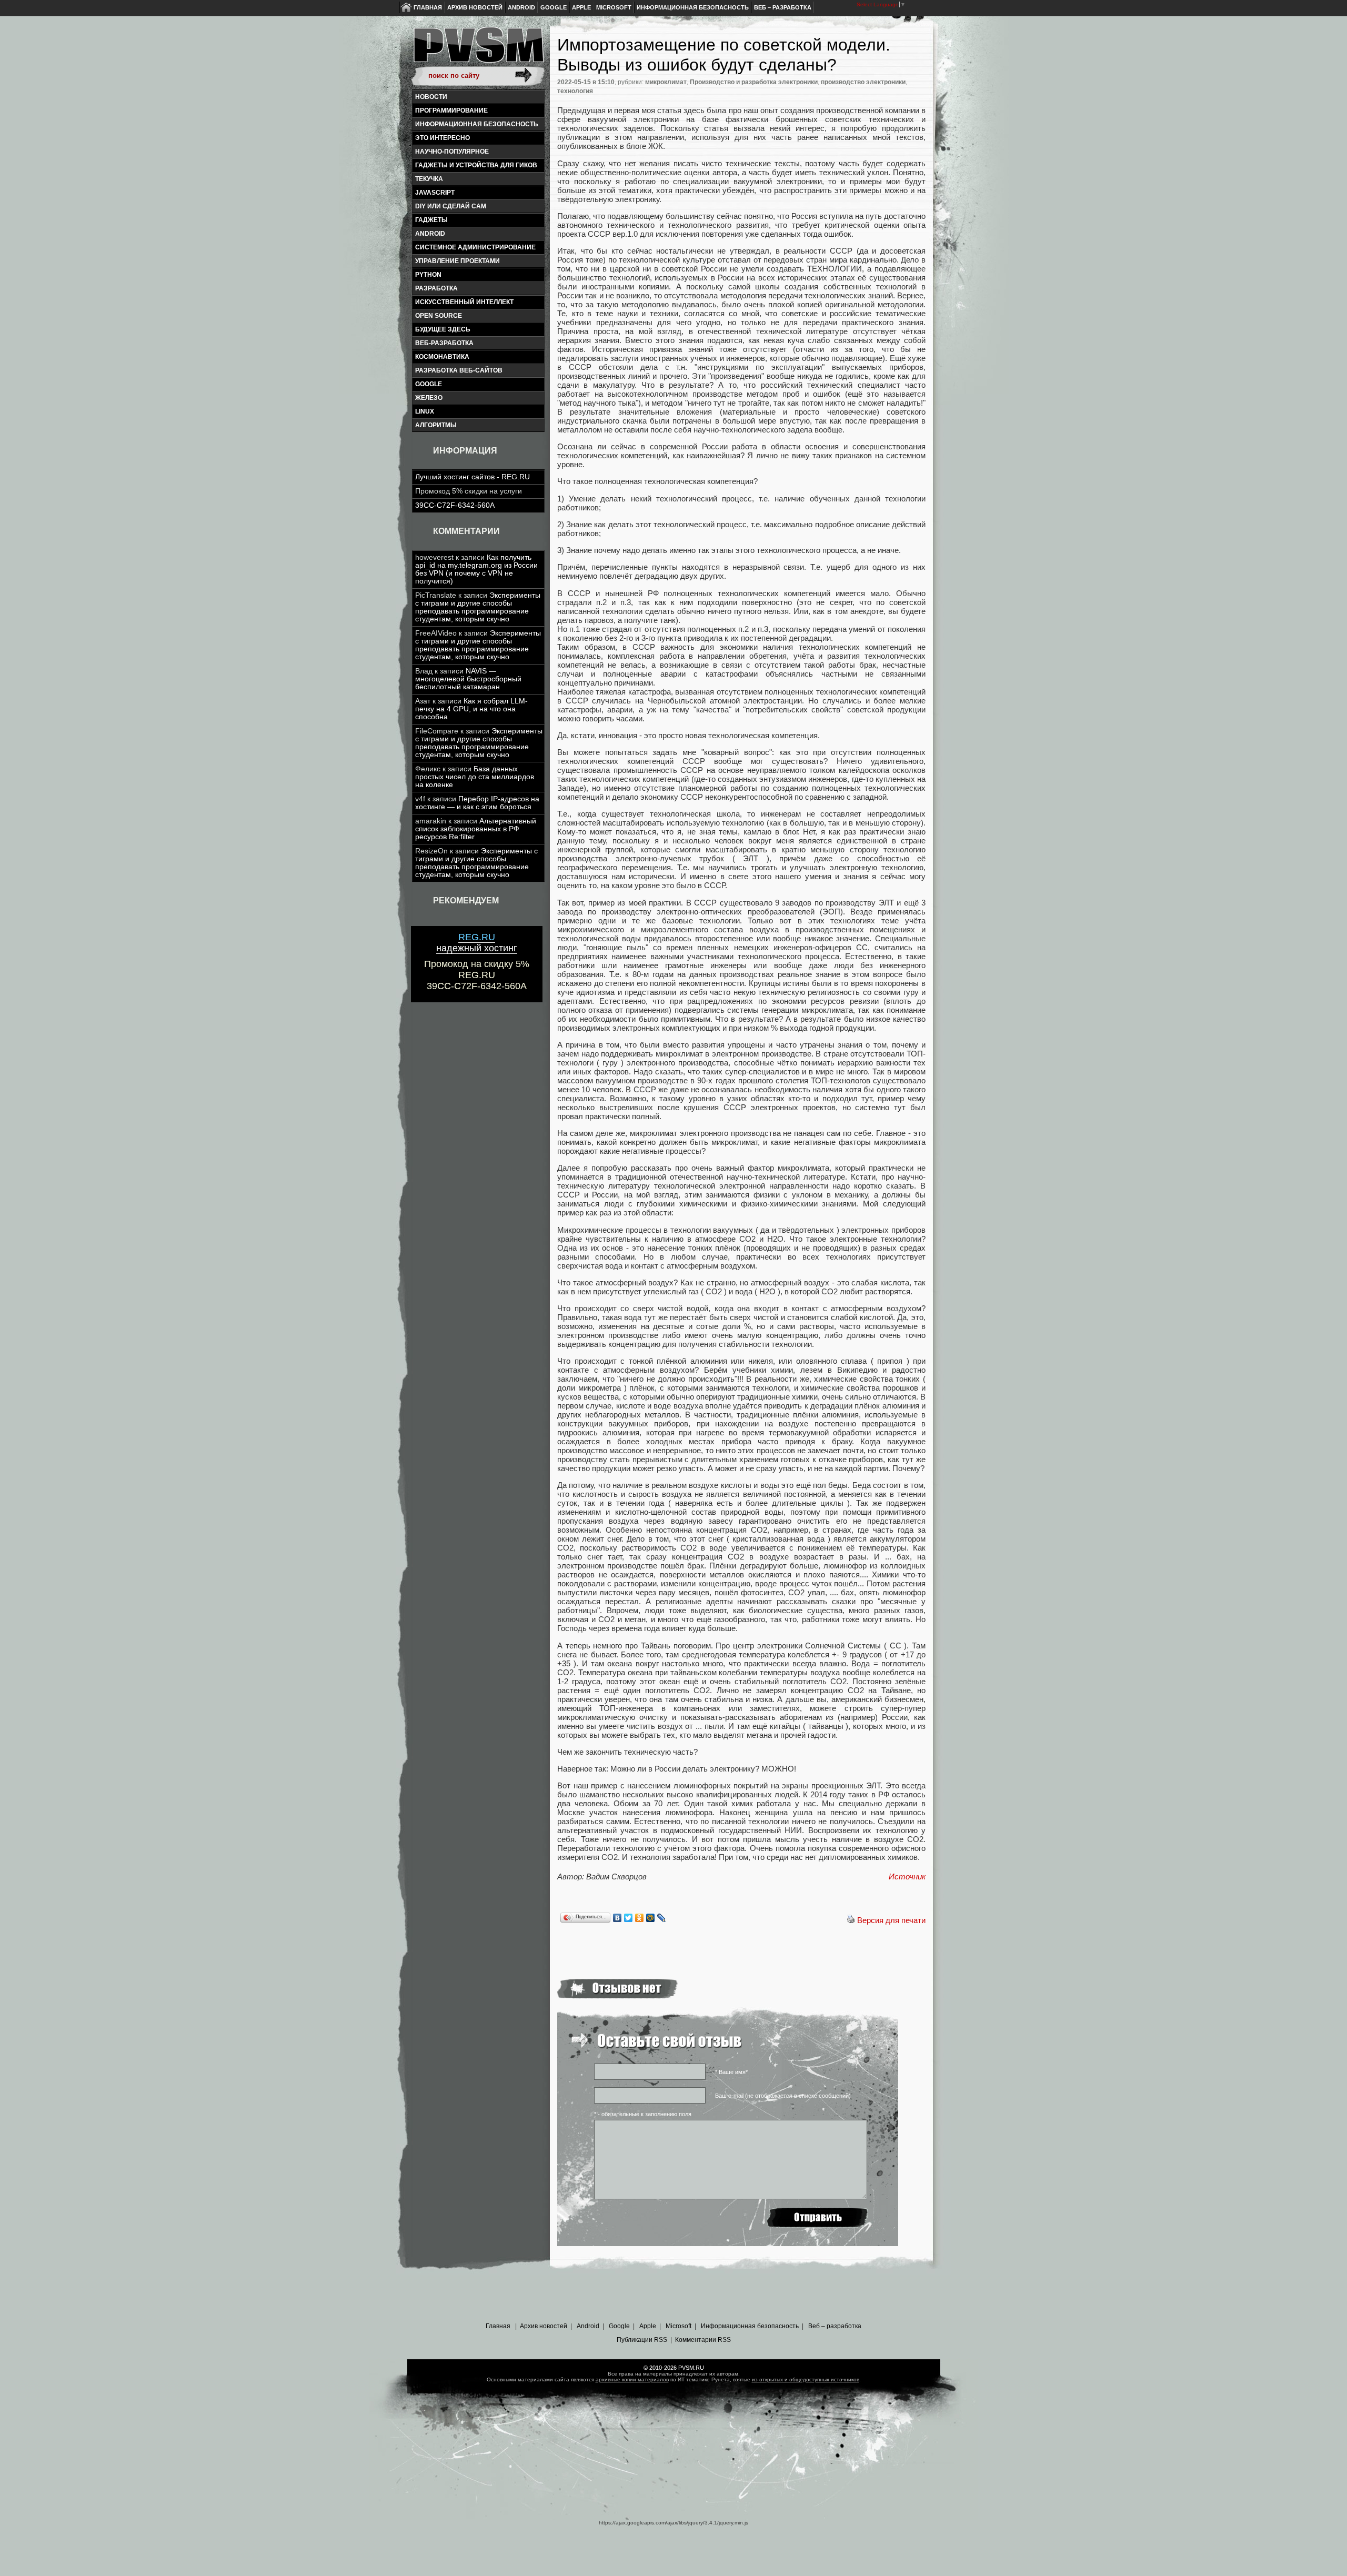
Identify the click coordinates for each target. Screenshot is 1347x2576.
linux (425, 411)
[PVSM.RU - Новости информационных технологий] (478, 50)
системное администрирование (475, 247)
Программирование (451, 110)
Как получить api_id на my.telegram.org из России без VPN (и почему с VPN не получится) (476, 569)
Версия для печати (891, 1920)
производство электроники (863, 82)
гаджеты (431, 220)
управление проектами (458, 261)
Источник (907, 1876)
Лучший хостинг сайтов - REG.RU (473, 477)
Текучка (429, 179)
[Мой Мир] (651, 1918)
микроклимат (666, 82)
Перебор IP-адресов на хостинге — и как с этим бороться (477, 803)
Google (554, 7)
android (430, 234)
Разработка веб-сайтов (459, 370)
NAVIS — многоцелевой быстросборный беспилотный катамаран (468, 679)
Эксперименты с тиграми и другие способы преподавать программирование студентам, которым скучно (478, 607)
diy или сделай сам (451, 206)
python (428, 275)
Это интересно (443, 138)
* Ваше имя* (731, 2072)
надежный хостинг (477, 943)
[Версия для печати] (851, 1920)
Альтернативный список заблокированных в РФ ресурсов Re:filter (476, 829)
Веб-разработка (444, 343)
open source (439, 316)
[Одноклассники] (640, 1918)
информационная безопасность (477, 124)
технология (575, 91)
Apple (581, 7)
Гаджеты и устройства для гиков (476, 165)
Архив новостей (475, 7)
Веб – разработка (783, 7)
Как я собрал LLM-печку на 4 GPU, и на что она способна (471, 709)
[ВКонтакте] (617, 1918)
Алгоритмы (436, 425)
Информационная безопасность (693, 7)
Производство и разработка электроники (754, 82)
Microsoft (614, 7)
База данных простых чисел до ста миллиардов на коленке (475, 777)
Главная (428, 7)
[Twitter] (629, 1918)
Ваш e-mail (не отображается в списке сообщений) (783, 2096)
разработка (436, 288)
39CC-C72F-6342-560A (455, 505)
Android (521, 7)
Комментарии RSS (703, 2340)
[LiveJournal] (662, 1918)
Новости (431, 97)
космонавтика (442, 357)
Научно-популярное (452, 152)
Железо (429, 398)
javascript (435, 193)
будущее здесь (443, 329)
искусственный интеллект (464, 302)
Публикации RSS (642, 2340)
